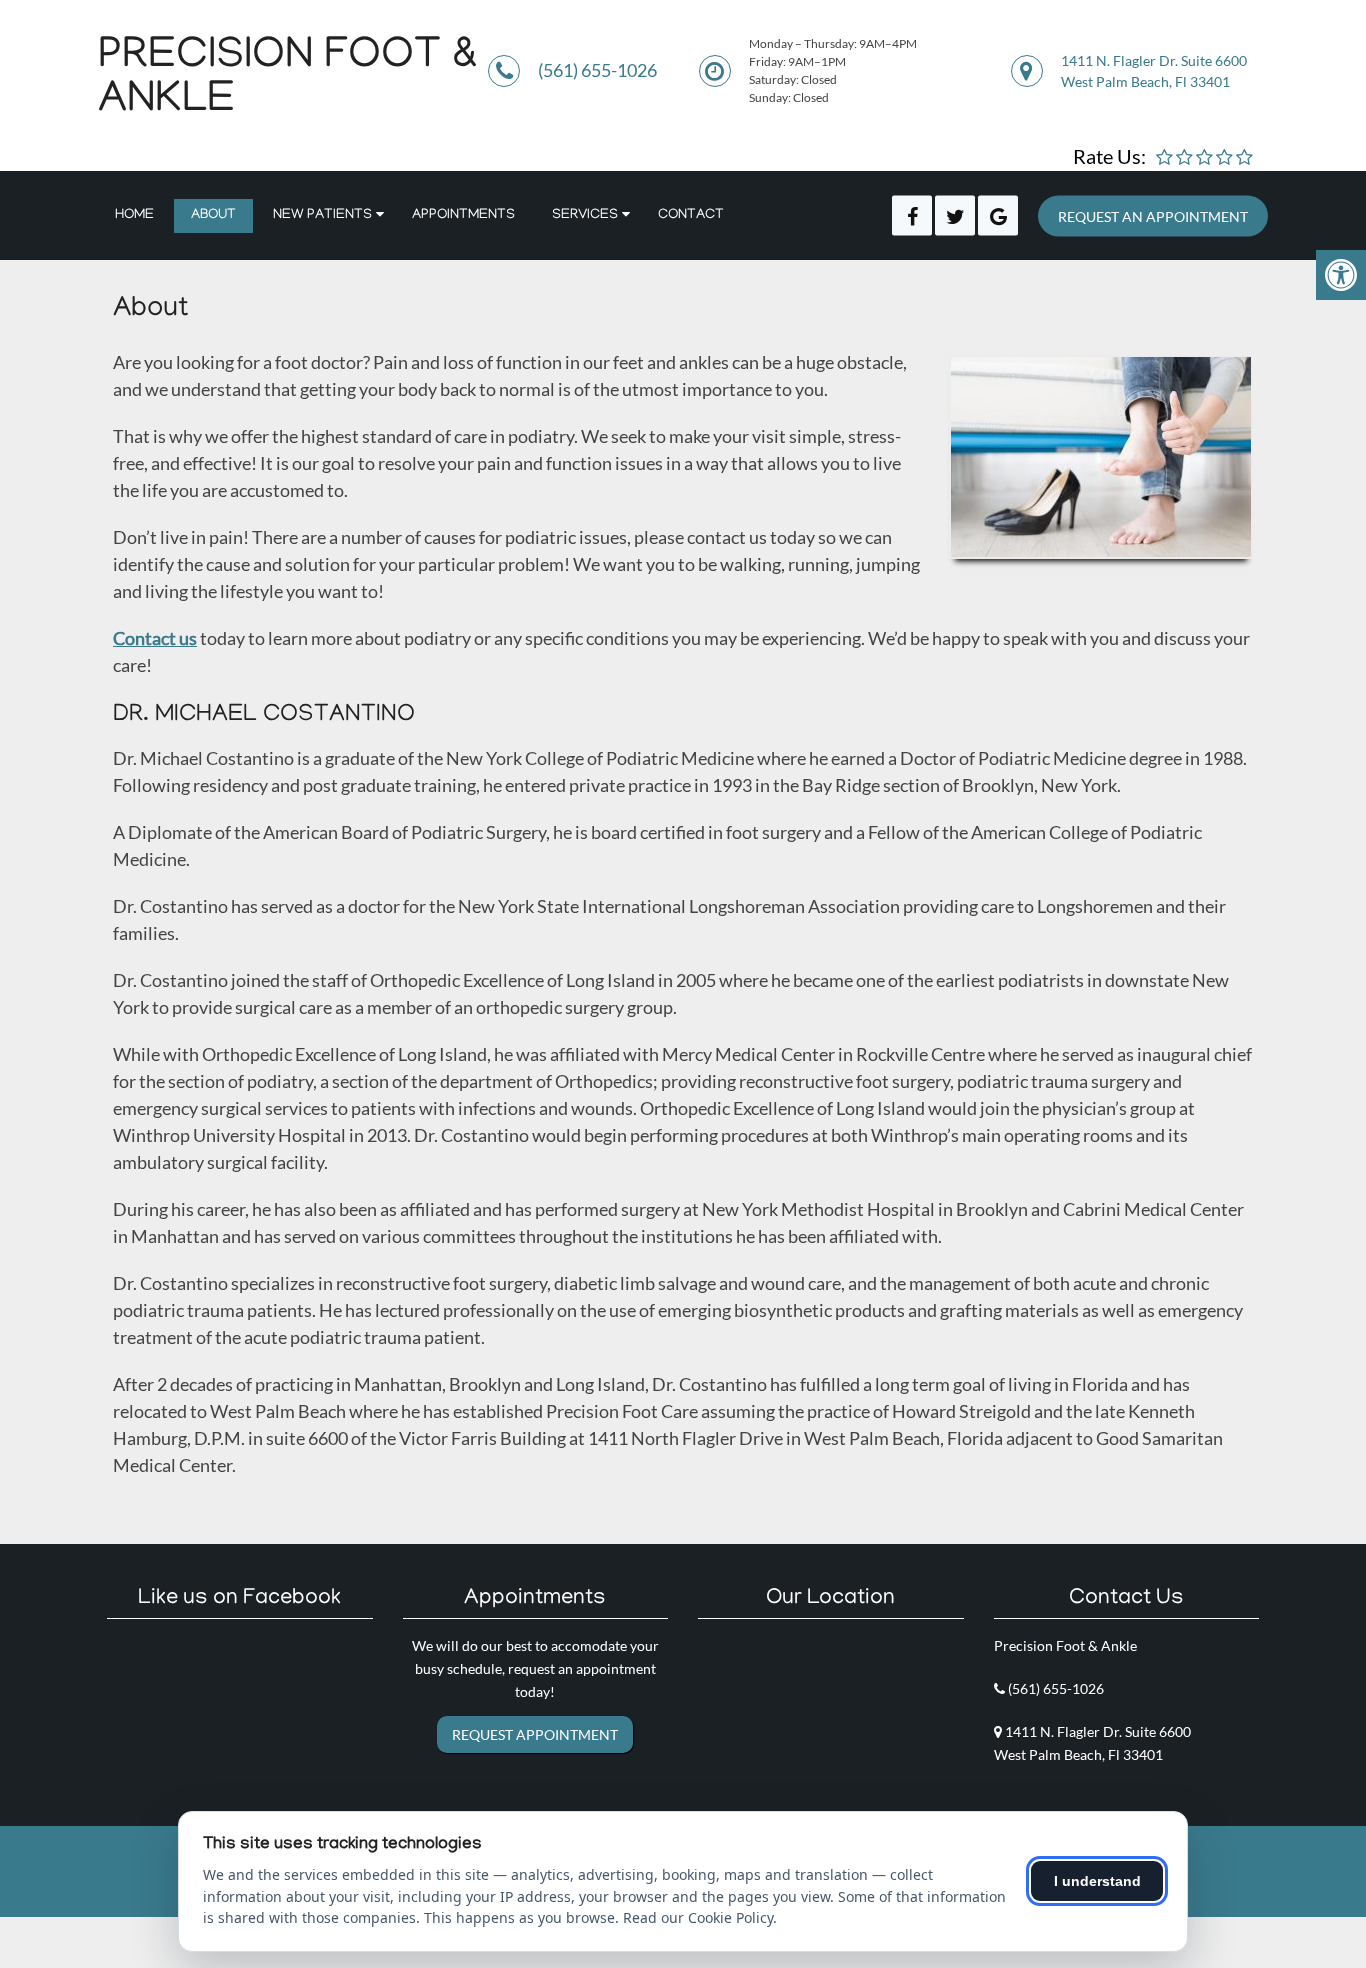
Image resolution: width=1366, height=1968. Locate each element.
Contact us (155, 638)
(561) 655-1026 (597, 70)
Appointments (463, 215)
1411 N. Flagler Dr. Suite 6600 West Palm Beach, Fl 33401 (1154, 71)
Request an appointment (1153, 215)
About (213, 215)
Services (585, 215)
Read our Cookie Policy (698, 1917)
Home (134, 215)
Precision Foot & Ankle (288, 80)
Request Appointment (535, 1734)
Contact (691, 215)
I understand (1097, 1881)
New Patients (322, 215)
